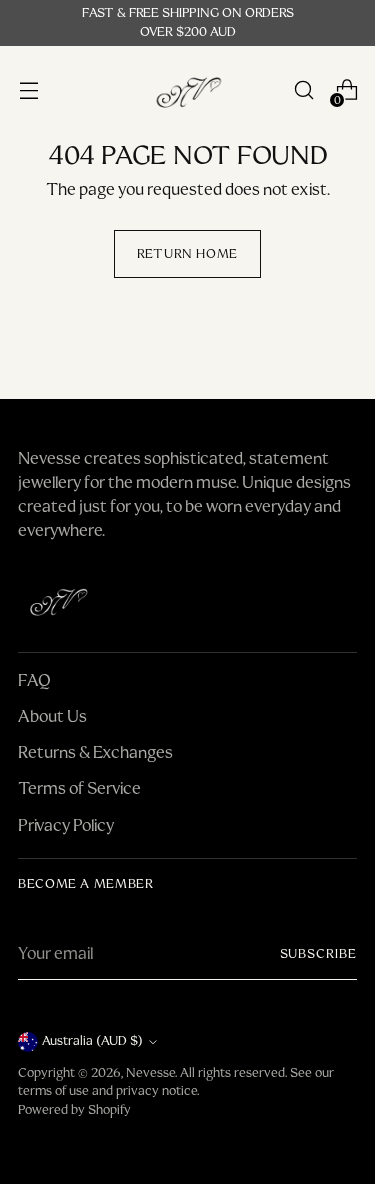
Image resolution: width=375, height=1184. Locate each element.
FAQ (34, 680)
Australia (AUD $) (92, 1041)
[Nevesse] (188, 90)
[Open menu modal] (28, 90)
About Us (52, 716)
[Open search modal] (303, 90)
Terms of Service (79, 788)
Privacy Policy (66, 825)
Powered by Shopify (74, 1110)
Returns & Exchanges (95, 752)
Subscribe (318, 954)
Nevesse (150, 1073)
